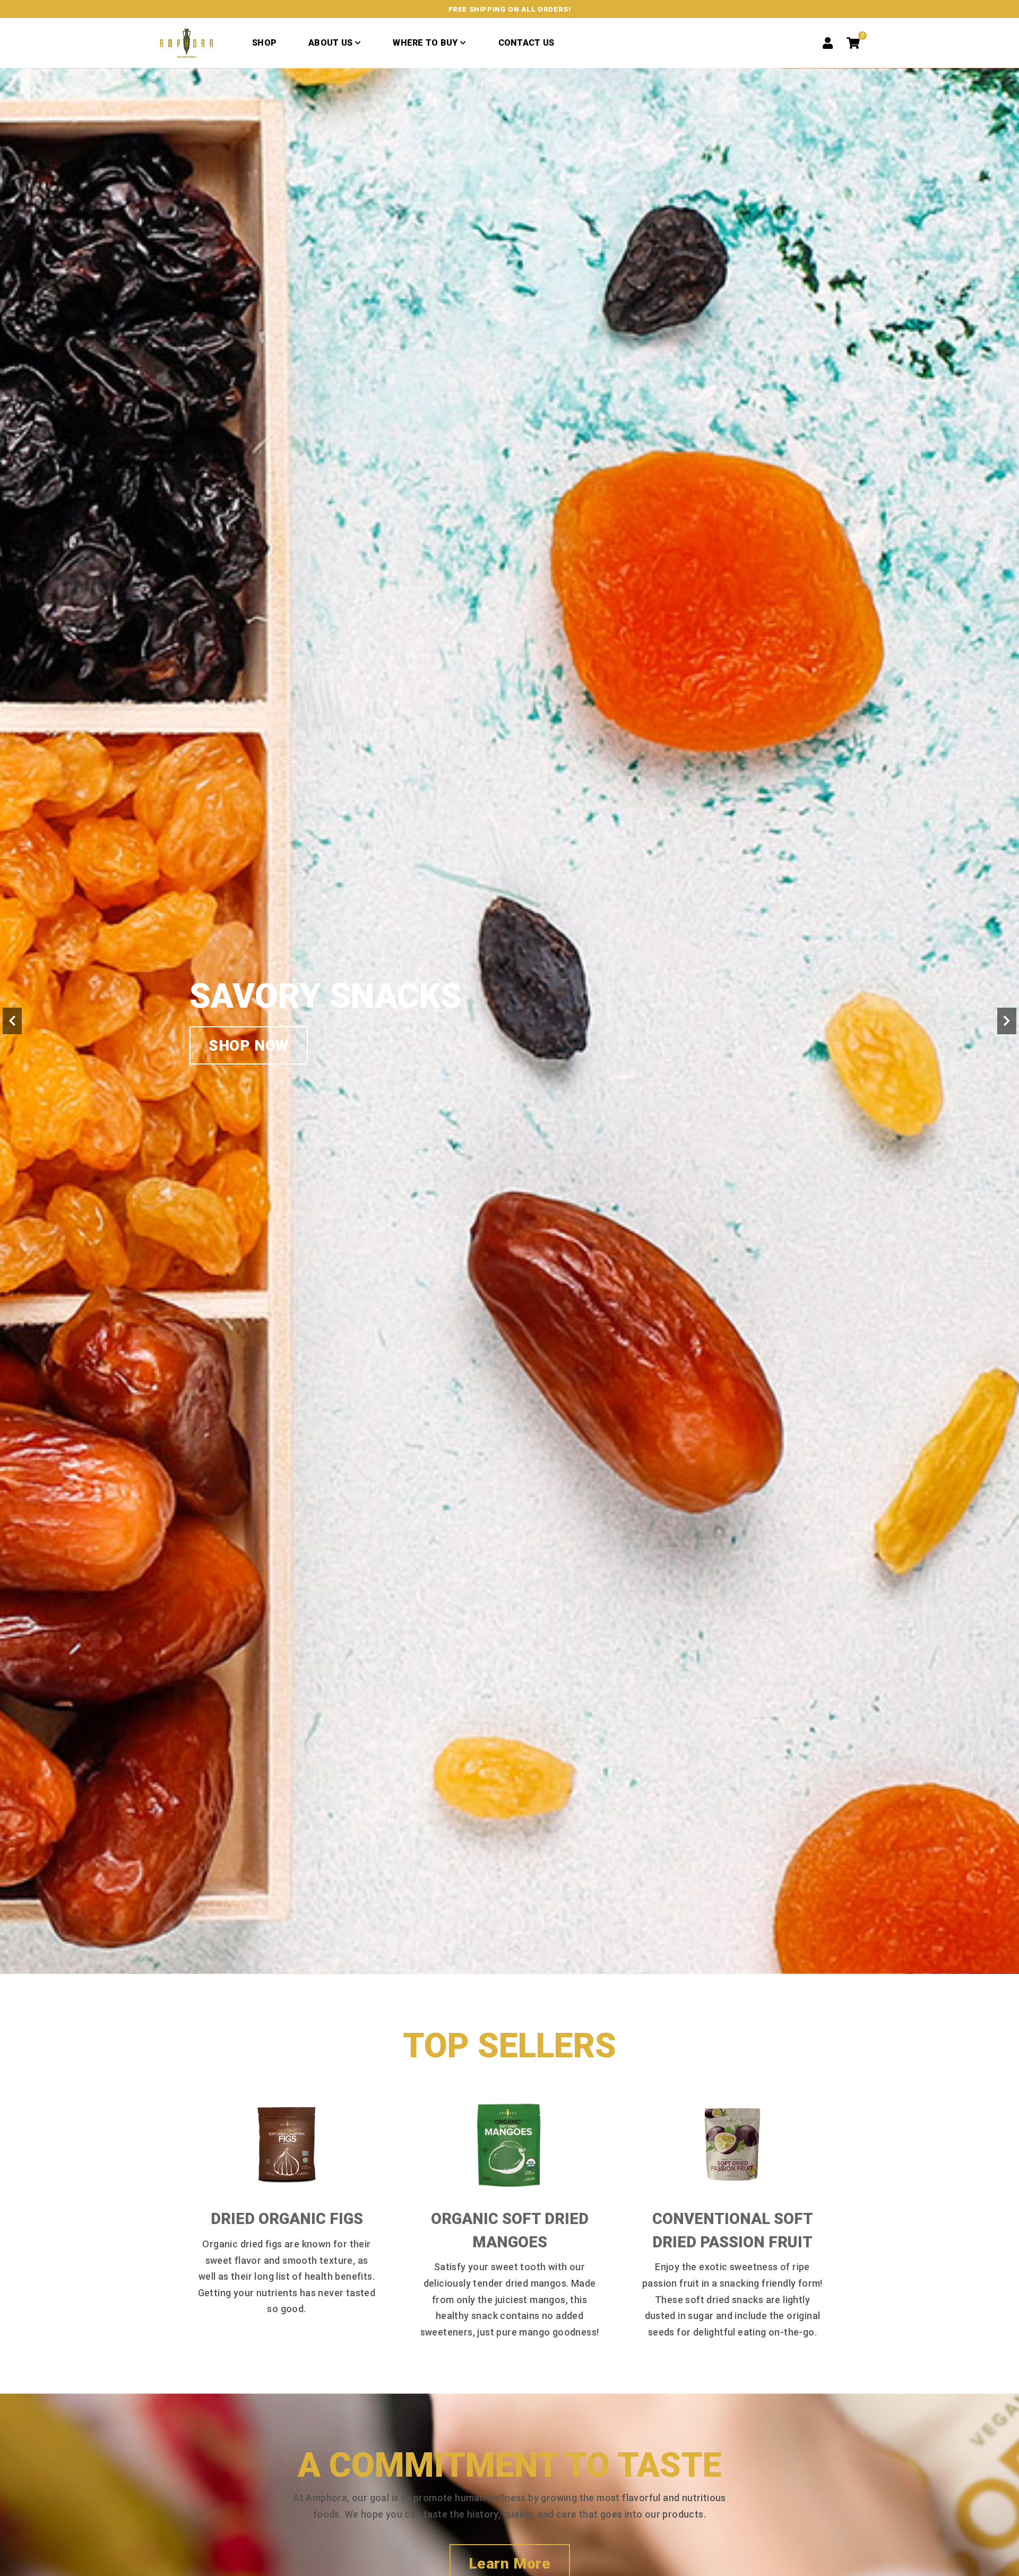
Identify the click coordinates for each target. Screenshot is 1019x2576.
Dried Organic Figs (287, 2219)
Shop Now (249, 1065)
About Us (330, 43)
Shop (264, 43)
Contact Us (526, 43)
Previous (12, 1021)
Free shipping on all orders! (510, 9)
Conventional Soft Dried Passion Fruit (733, 2230)
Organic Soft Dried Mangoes (510, 2230)
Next (1007, 1021)
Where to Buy (425, 43)
